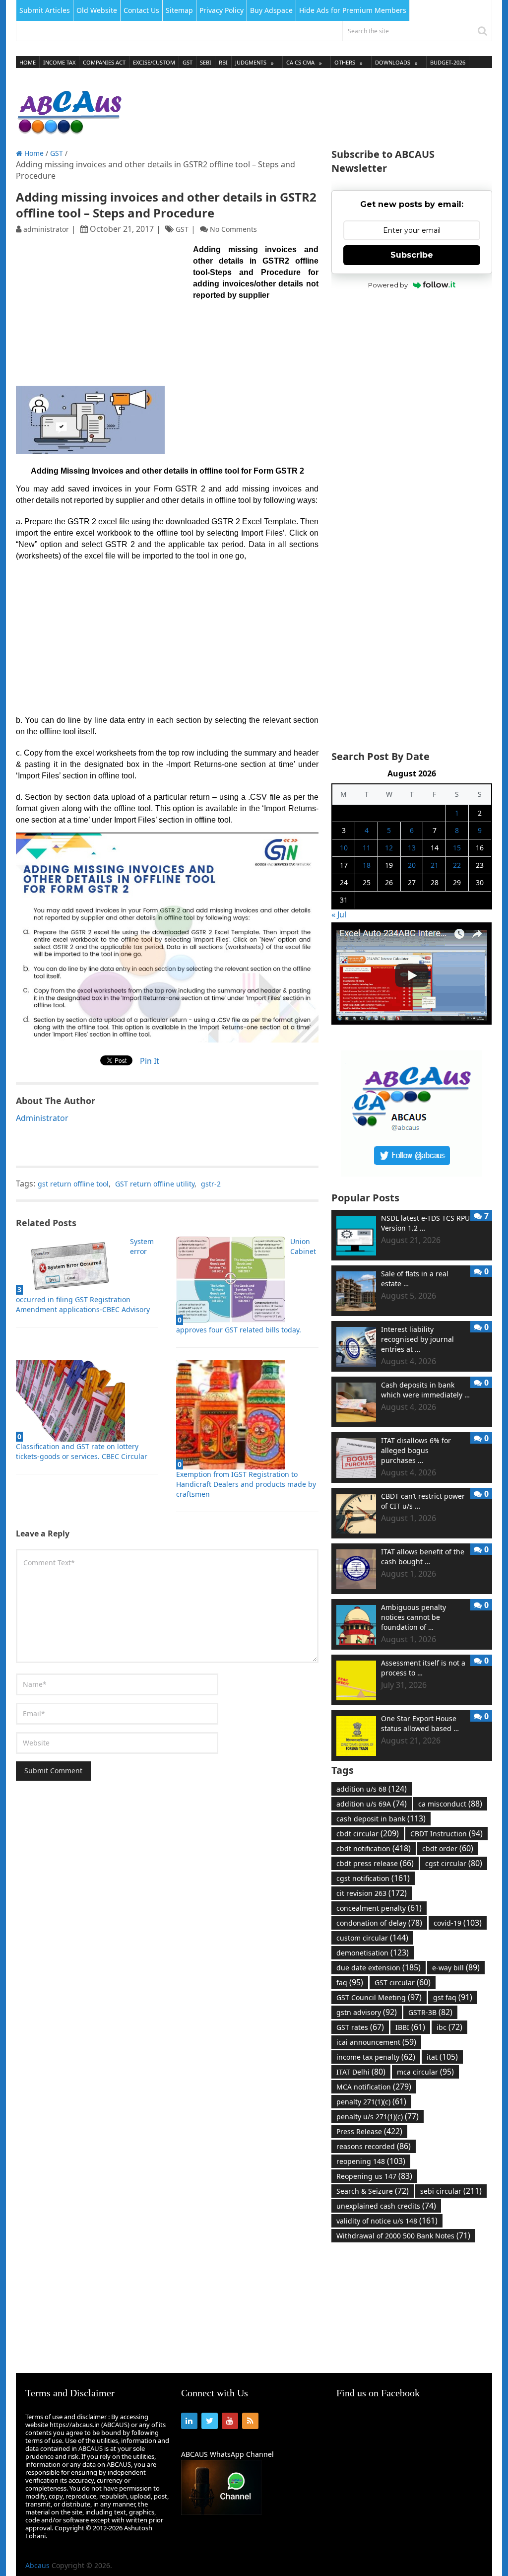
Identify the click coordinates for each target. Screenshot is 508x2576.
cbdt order (448, 1848)
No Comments (233, 229)
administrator (46, 229)
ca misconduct (450, 1804)
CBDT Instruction (446, 1833)
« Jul (339, 914)
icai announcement (376, 2042)
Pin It (150, 1061)
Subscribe (412, 255)
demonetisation (373, 1952)
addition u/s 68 (372, 1789)
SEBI (206, 62)
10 (344, 848)
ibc (449, 2027)
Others (345, 62)
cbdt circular (368, 1833)
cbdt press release (375, 1863)
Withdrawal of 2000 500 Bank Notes (403, 2235)
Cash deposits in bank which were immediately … (425, 1390)
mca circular (425, 2072)
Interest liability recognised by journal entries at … (417, 1339)
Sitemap (179, 10)
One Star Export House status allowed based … (420, 1723)
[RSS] (250, 2421)
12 (389, 848)
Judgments (251, 62)
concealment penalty (379, 1908)
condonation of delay (379, 1923)
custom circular (372, 1938)
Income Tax (59, 62)
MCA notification (374, 2087)
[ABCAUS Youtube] (412, 1022)
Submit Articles (45, 10)
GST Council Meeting (379, 1997)
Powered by (388, 285)
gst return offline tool (73, 1184)
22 (457, 865)
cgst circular (454, 1863)
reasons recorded (374, 2146)
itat (442, 2057)
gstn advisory (367, 2012)
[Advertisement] (312, 109)
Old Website (97, 10)
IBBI (410, 2027)
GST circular (403, 1982)
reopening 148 (371, 2161)
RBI (223, 62)
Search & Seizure (373, 2191)
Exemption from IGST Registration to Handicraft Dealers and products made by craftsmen (246, 1484)
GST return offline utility (155, 1184)
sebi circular (451, 2191)
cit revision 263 (372, 1893)
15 (457, 848)
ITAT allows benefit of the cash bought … (423, 1557)
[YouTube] (230, 2421)
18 (367, 865)
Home (28, 62)
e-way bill (456, 1967)
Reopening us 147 (374, 2176)
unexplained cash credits (386, 2206)
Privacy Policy (222, 10)
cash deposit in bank (381, 1818)
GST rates (360, 2027)
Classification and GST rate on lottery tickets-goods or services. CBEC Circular (82, 1451)
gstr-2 (211, 1184)
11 (367, 848)
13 (412, 848)
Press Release (369, 2131)
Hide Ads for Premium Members (353, 10)
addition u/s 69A (372, 1804)
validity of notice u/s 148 (387, 2221)
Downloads (393, 62)
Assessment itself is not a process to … (423, 1668)
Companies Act (104, 62)
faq (350, 1982)
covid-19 (458, 1923)
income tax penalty (376, 2057)
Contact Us (141, 10)
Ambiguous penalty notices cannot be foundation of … (413, 1617)
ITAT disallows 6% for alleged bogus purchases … (416, 1450)
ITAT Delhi (361, 2072)
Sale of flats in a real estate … (415, 1279)
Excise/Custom (154, 62)
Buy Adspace (271, 10)
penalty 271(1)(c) (371, 2101)
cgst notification (373, 1878)
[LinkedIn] (189, 2421)
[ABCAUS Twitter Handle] (412, 1174)
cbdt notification (374, 1848)
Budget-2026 (448, 62)
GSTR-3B (430, 2012)
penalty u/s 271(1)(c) (378, 2116)
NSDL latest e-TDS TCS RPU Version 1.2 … (425, 1223)
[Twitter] (210, 2421)
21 (435, 865)
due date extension (379, 1967)
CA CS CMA (300, 62)
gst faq (453, 1997)
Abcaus (37, 2565)
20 (412, 865)
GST (188, 62)
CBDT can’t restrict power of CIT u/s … (423, 1501)
